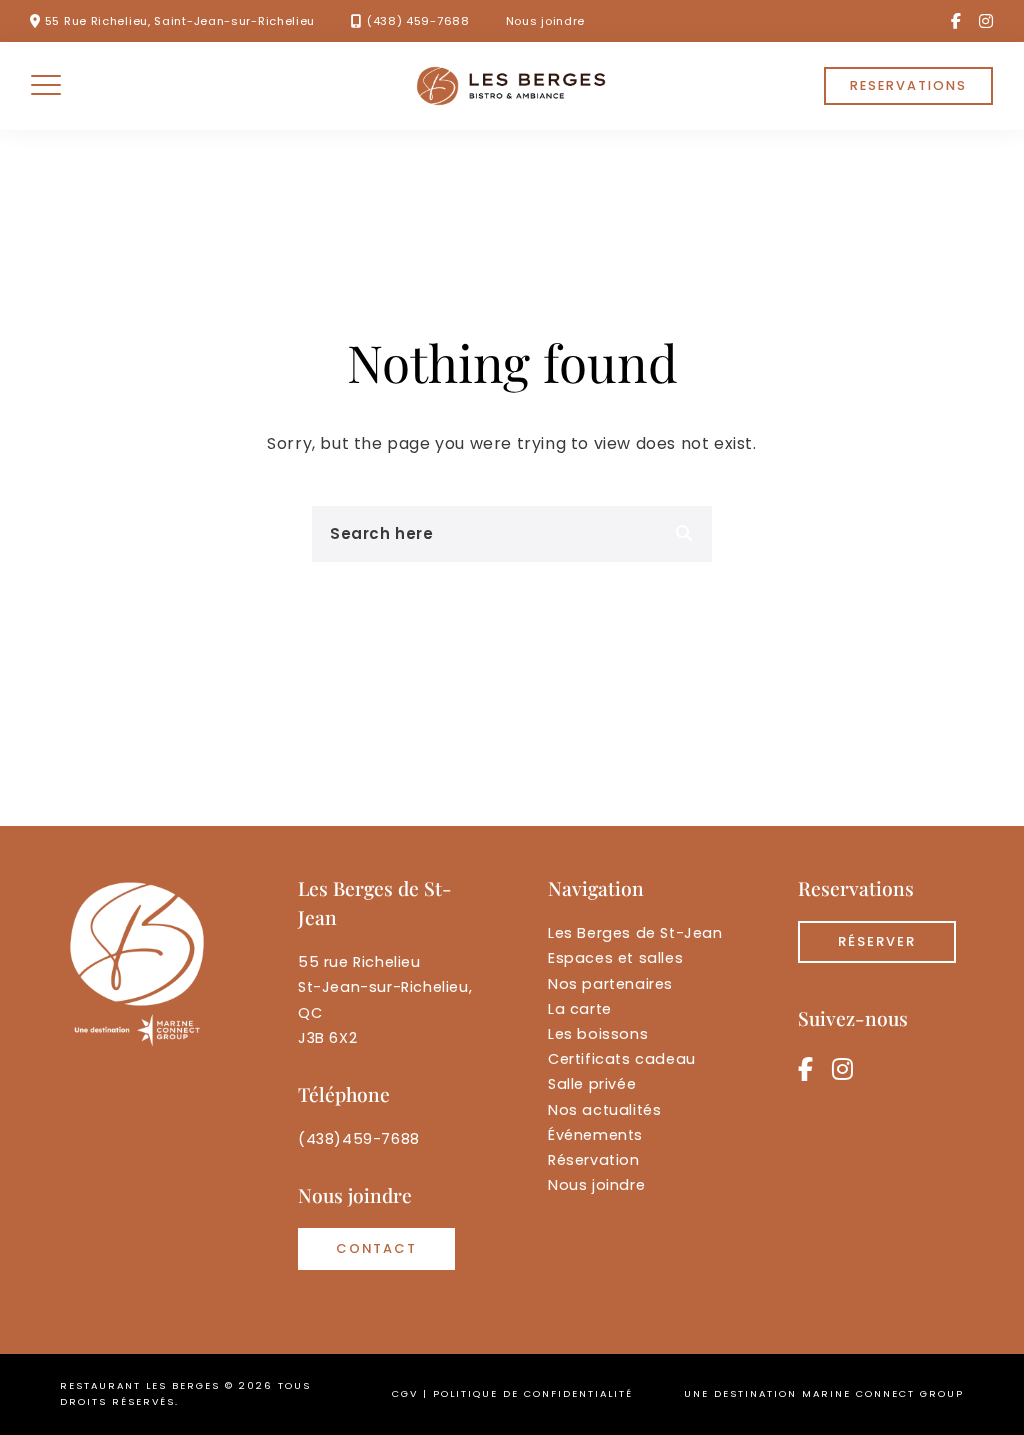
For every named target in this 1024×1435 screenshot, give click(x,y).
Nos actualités (604, 1110)
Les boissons (598, 1034)
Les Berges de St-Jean (635, 933)
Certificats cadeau (622, 1059)
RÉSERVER (877, 941)
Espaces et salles (615, 958)
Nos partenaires (610, 984)
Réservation (594, 1160)
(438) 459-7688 (418, 21)
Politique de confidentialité (533, 1393)
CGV (405, 1393)
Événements (595, 1135)
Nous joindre (545, 21)
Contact (376, 1248)
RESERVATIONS (908, 85)
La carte (580, 1009)
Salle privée (592, 1084)
